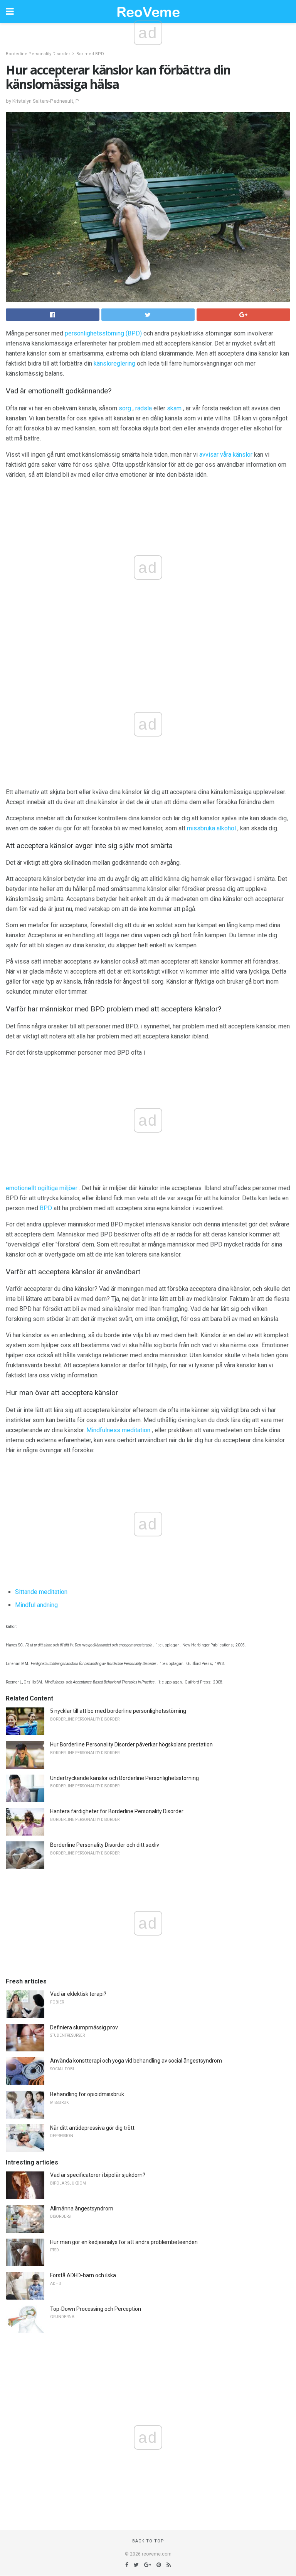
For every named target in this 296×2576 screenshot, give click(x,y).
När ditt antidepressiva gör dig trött (92, 2128)
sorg (125, 408)
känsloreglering (114, 363)
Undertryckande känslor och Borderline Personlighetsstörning (124, 1778)
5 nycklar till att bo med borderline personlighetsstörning (118, 1711)
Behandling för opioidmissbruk (87, 2094)
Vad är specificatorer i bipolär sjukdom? (98, 2175)
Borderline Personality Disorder (38, 54)
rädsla (144, 408)
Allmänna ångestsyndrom (82, 2208)
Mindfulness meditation (118, 1430)
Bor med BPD (90, 54)
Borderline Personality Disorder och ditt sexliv (105, 1845)
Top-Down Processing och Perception (96, 2309)
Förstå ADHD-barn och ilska (83, 2275)
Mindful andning (36, 1605)
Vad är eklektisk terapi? (78, 1994)
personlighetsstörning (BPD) (103, 333)
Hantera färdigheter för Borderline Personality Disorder (117, 1811)
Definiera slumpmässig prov (84, 2027)
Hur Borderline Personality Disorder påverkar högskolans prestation (131, 1744)
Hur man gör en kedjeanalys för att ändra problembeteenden (124, 2242)
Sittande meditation (41, 1592)
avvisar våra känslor (226, 455)
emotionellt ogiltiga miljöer (42, 1188)
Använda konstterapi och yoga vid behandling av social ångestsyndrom (136, 2061)
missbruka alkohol (211, 828)
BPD (46, 1208)
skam (174, 408)
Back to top (148, 2541)
